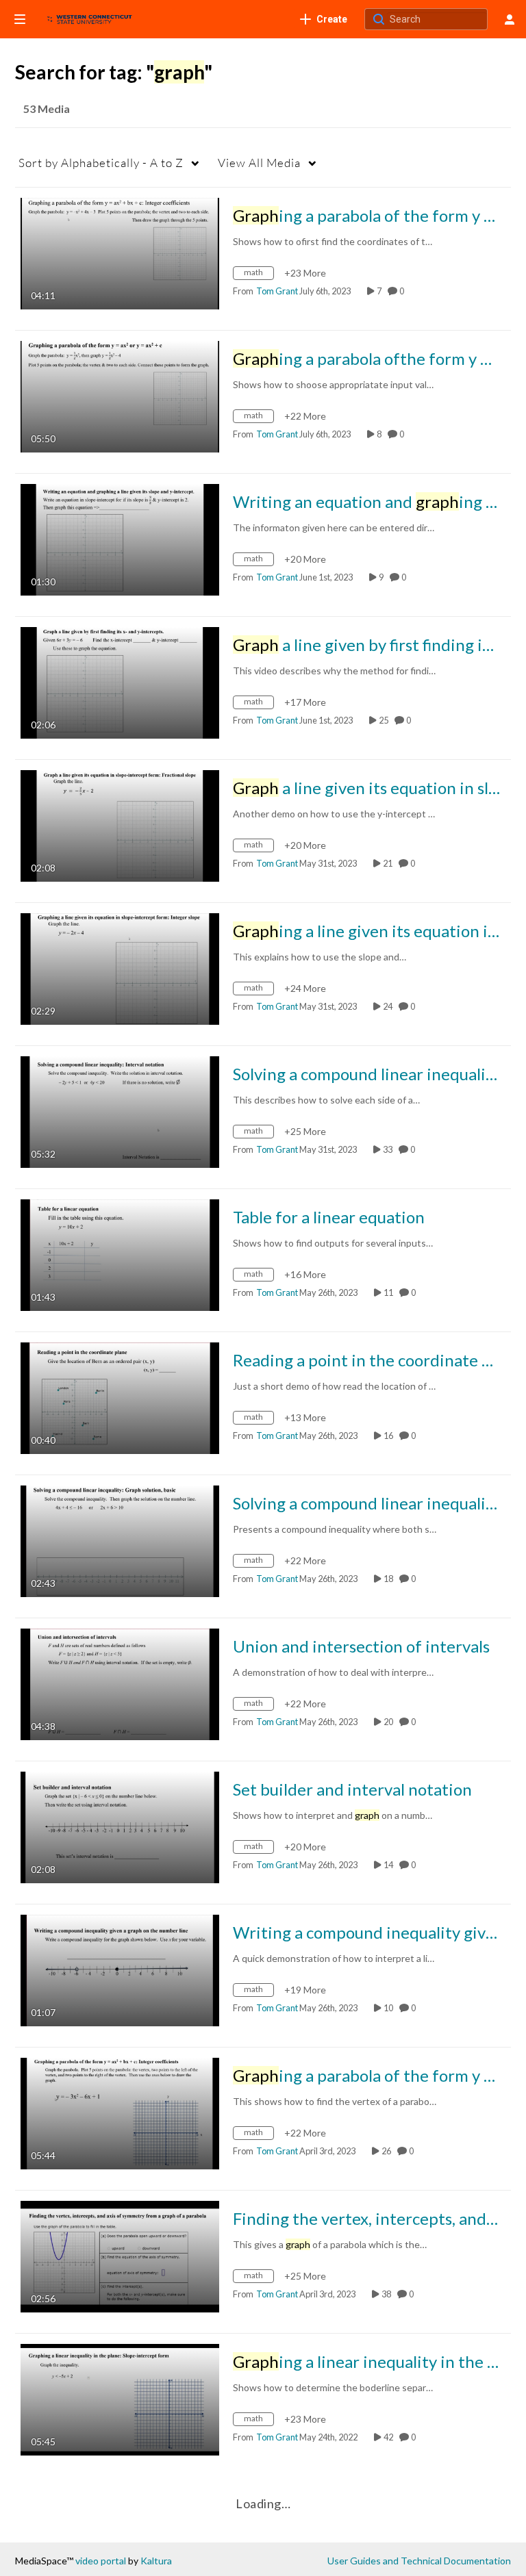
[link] (324, 19)
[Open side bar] (20, 19)
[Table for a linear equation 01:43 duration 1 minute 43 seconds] (120, 1254)
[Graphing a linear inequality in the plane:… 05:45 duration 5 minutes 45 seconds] (120, 2398)
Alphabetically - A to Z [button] (101, 163)
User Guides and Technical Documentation (419, 2561)
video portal (101, 2561)
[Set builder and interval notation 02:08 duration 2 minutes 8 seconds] (120, 1826)
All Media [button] (259, 163)
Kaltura (156, 2561)
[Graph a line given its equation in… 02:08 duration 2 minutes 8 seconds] (120, 825)
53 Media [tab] (47, 109)
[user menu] (510, 19)
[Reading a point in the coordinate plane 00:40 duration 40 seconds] (120, 1397)
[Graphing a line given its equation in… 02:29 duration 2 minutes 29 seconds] (120, 968)
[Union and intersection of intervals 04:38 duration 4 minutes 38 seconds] (120, 1683)
